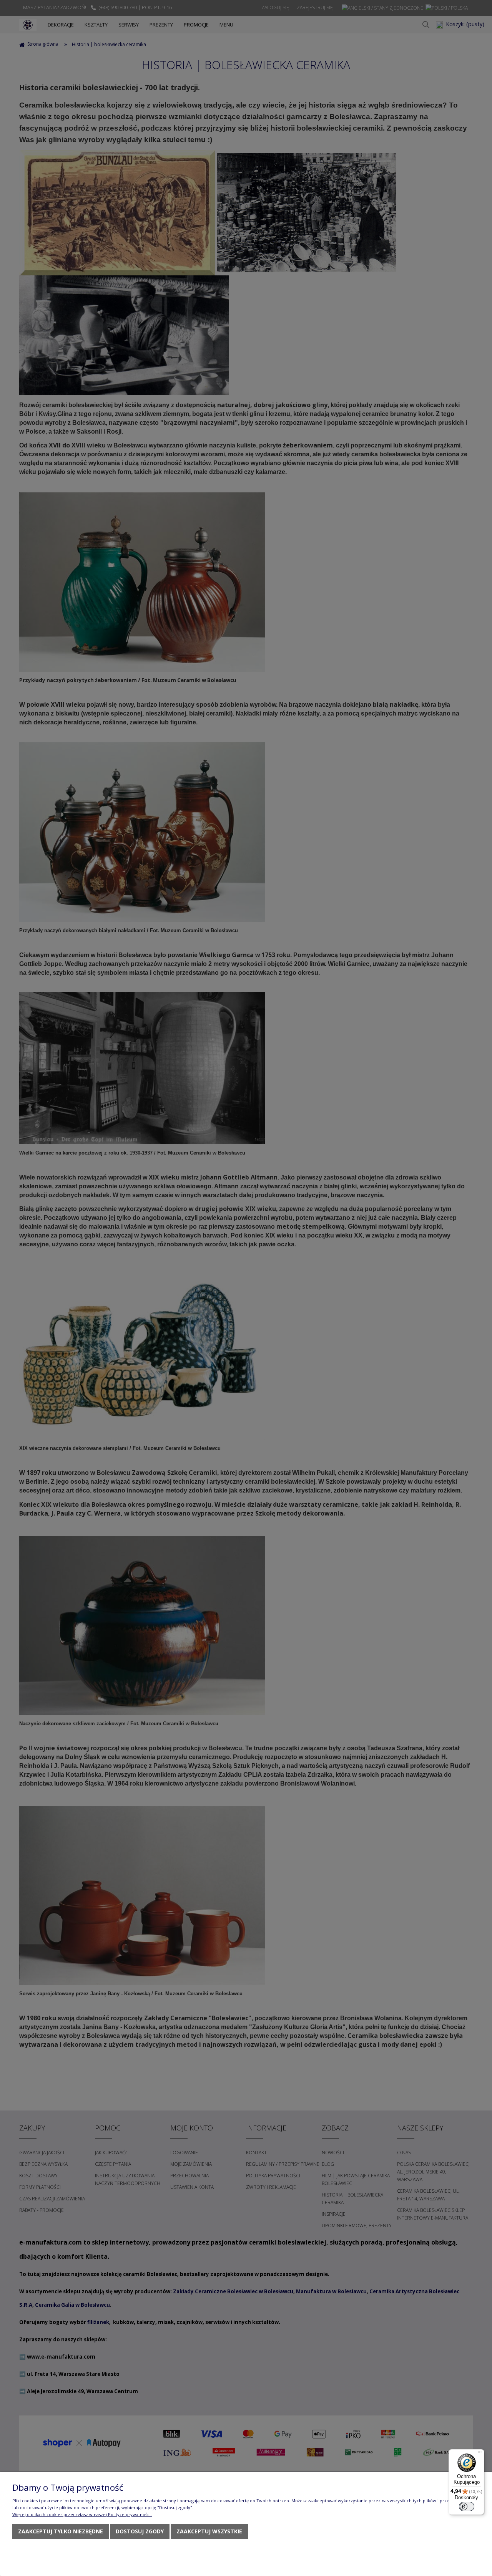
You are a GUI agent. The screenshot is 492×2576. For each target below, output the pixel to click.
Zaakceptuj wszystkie (209, 2531)
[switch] (467, 2506)
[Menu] (480, 2454)
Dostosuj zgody (140, 2531)
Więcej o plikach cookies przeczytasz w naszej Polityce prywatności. (82, 2514)
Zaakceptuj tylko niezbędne (61, 2531)
